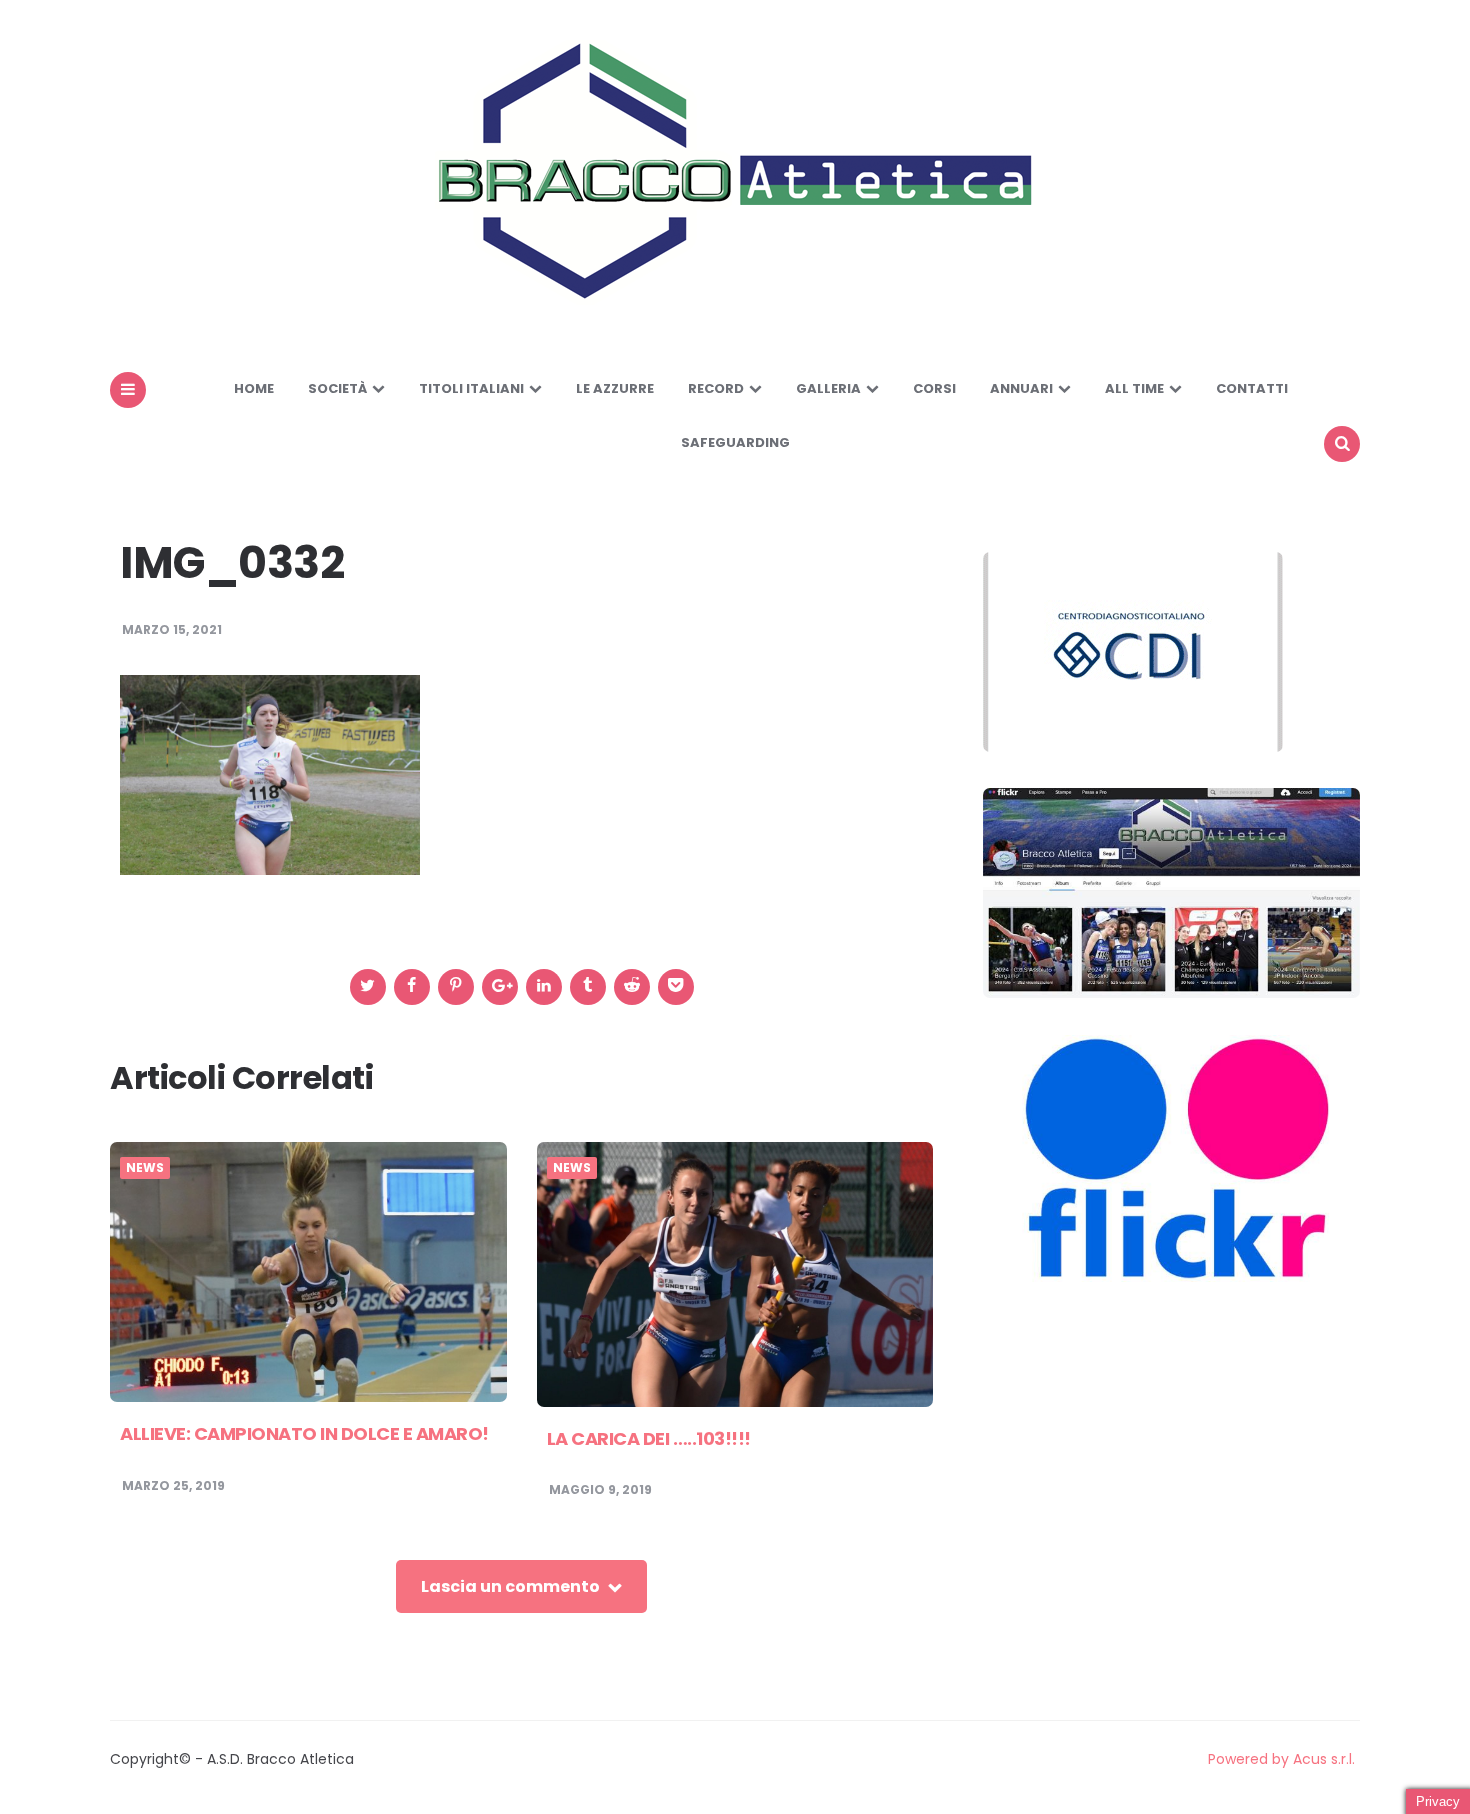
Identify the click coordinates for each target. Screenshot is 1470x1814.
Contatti (1252, 388)
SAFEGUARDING (735, 442)
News (145, 1168)
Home (254, 388)
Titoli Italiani (471, 388)
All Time (1134, 388)
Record (716, 388)
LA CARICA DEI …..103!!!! (649, 1438)
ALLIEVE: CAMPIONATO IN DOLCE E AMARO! (304, 1433)
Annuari (1021, 388)
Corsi (934, 388)
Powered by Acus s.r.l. (1281, 1759)
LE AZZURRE (615, 388)
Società (337, 388)
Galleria (828, 388)
